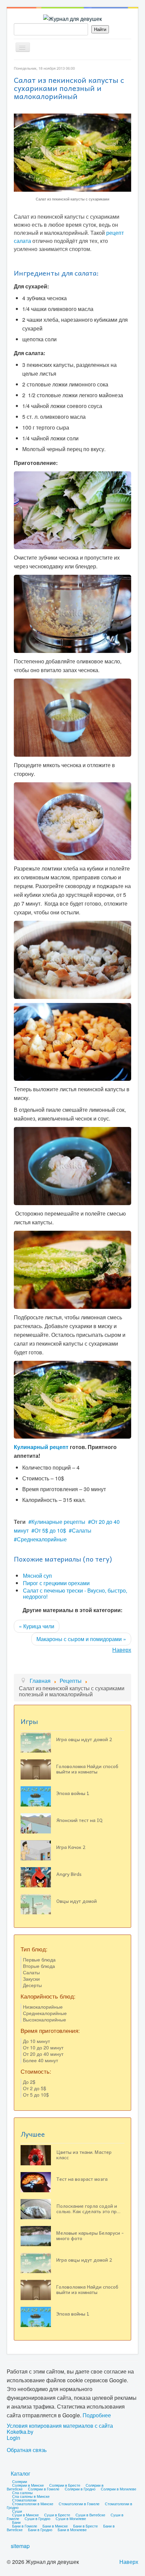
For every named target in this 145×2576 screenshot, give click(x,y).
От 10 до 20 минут (43, 2047)
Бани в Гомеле (25, 2526)
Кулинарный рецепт (41, 1447)
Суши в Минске (25, 2515)
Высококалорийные (45, 2019)
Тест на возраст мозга (82, 2179)
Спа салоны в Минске (31, 2496)
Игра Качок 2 (71, 1847)
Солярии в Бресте (65, 2485)
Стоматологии (24, 2500)
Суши (17, 2511)
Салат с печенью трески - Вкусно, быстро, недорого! (75, 1593)
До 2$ (29, 2082)
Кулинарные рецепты (58, 1522)
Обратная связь (27, 2450)
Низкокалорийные (43, 2007)
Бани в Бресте (85, 2526)
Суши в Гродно (37, 2518)
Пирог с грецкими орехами (56, 1583)
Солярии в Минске (28, 2485)
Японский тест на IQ (79, 1820)
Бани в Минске (55, 2526)
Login (13, 2438)
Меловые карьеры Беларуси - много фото (90, 2235)
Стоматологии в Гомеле (79, 2504)
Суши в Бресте (57, 2515)
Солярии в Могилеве (119, 2489)
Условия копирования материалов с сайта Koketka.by (60, 2429)
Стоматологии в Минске (33, 2504)
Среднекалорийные (42, 1539)
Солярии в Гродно (80, 2489)
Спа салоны (22, 2492)
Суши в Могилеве (71, 2518)
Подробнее (97, 2415)
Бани (16, 2522)
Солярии (20, 2481)
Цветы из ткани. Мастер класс (84, 2155)
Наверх (122, 1650)
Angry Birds (69, 1874)
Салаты (82, 1530)
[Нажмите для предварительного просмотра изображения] (72, 152)
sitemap (20, 2546)
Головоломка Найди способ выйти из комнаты (87, 1769)
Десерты (32, 1985)
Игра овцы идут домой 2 (84, 1739)
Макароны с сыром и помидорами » (81, 1639)
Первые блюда (39, 1959)
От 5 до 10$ (36, 2095)
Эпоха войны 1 (73, 1793)
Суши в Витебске (90, 2515)
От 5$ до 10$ (50, 1530)
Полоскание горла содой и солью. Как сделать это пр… (88, 2208)
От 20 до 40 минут (43, 2054)
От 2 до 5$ (35, 2088)
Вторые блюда (39, 1966)
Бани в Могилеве (72, 2530)
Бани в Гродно (40, 2530)
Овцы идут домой (77, 1901)
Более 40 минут (40, 2060)
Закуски (31, 1979)
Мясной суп (37, 1576)
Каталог (21, 2473)
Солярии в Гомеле (44, 2489)
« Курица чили (37, 1626)
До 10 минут (36, 2041)
